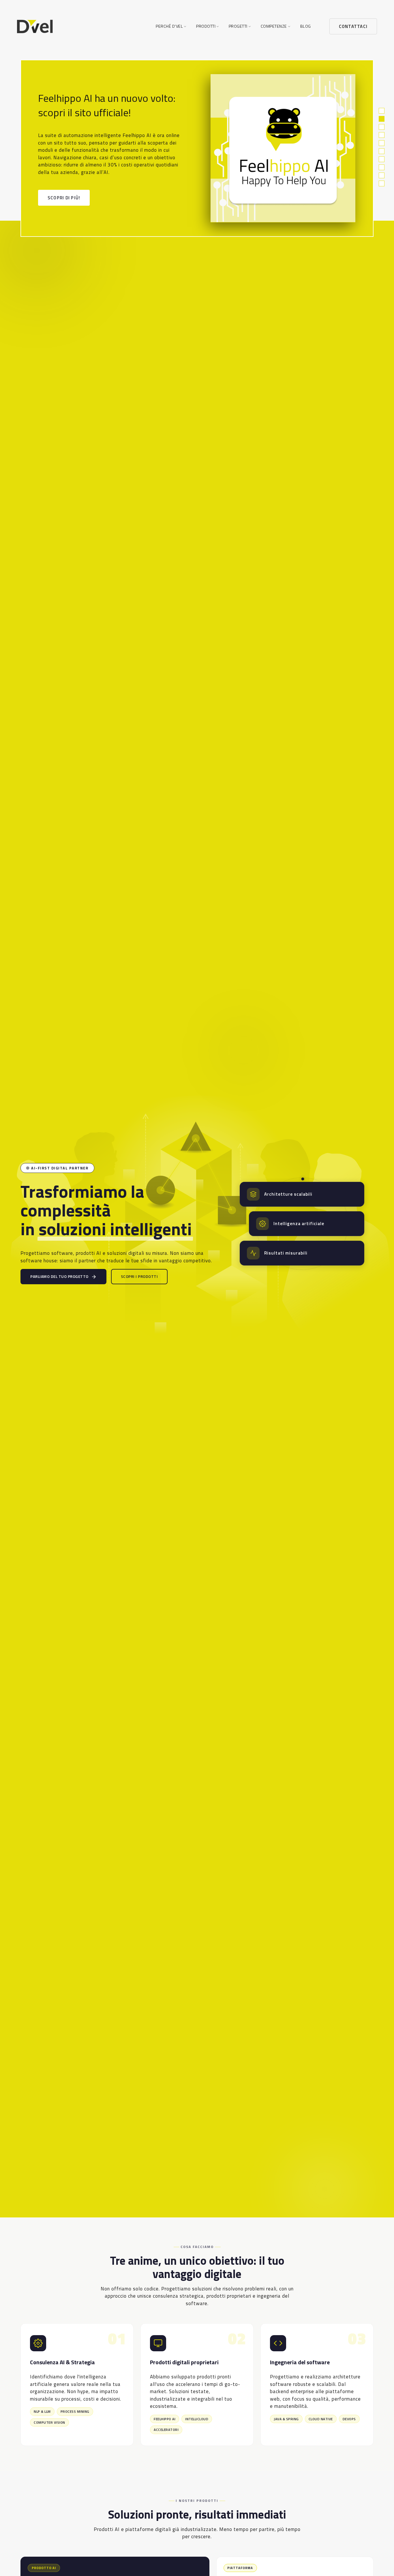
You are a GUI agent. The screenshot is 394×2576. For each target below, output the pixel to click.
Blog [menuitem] (306, 26)
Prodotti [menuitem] (206, 26)
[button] (382, 112)
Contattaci (353, 26)
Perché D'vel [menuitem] (169, 26)
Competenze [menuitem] (274, 26)
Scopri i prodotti (139, 1276)
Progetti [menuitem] (238, 26)
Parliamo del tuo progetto (59, 1276)
